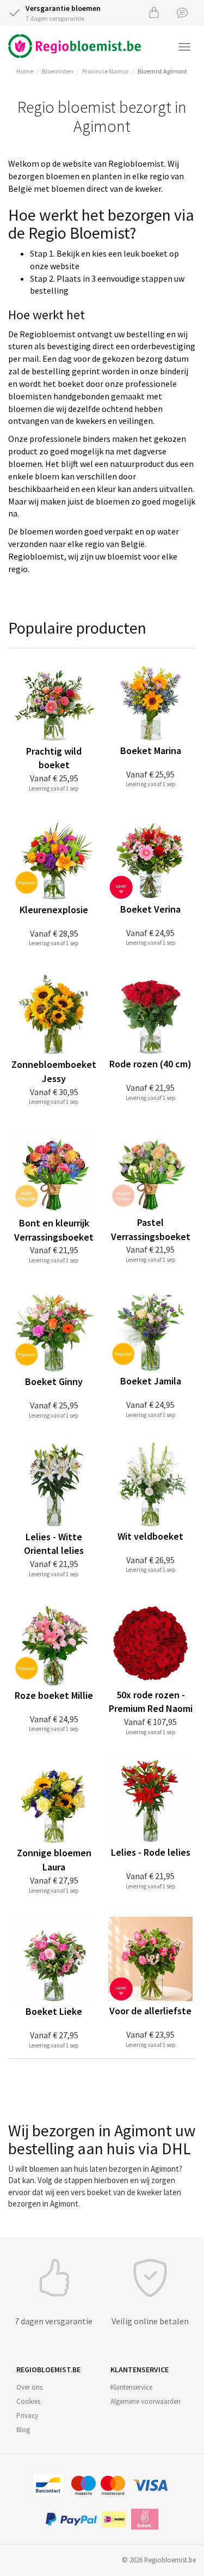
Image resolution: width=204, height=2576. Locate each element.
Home (25, 71)
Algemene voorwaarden (146, 2401)
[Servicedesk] (182, 12)
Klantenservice (131, 2387)
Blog (23, 2430)
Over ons (29, 2387)
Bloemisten (58, 71)
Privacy (27, 2416)
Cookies (28, 2401)
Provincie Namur (106, 71)
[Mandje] (154, 12)
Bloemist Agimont (162, 71)
